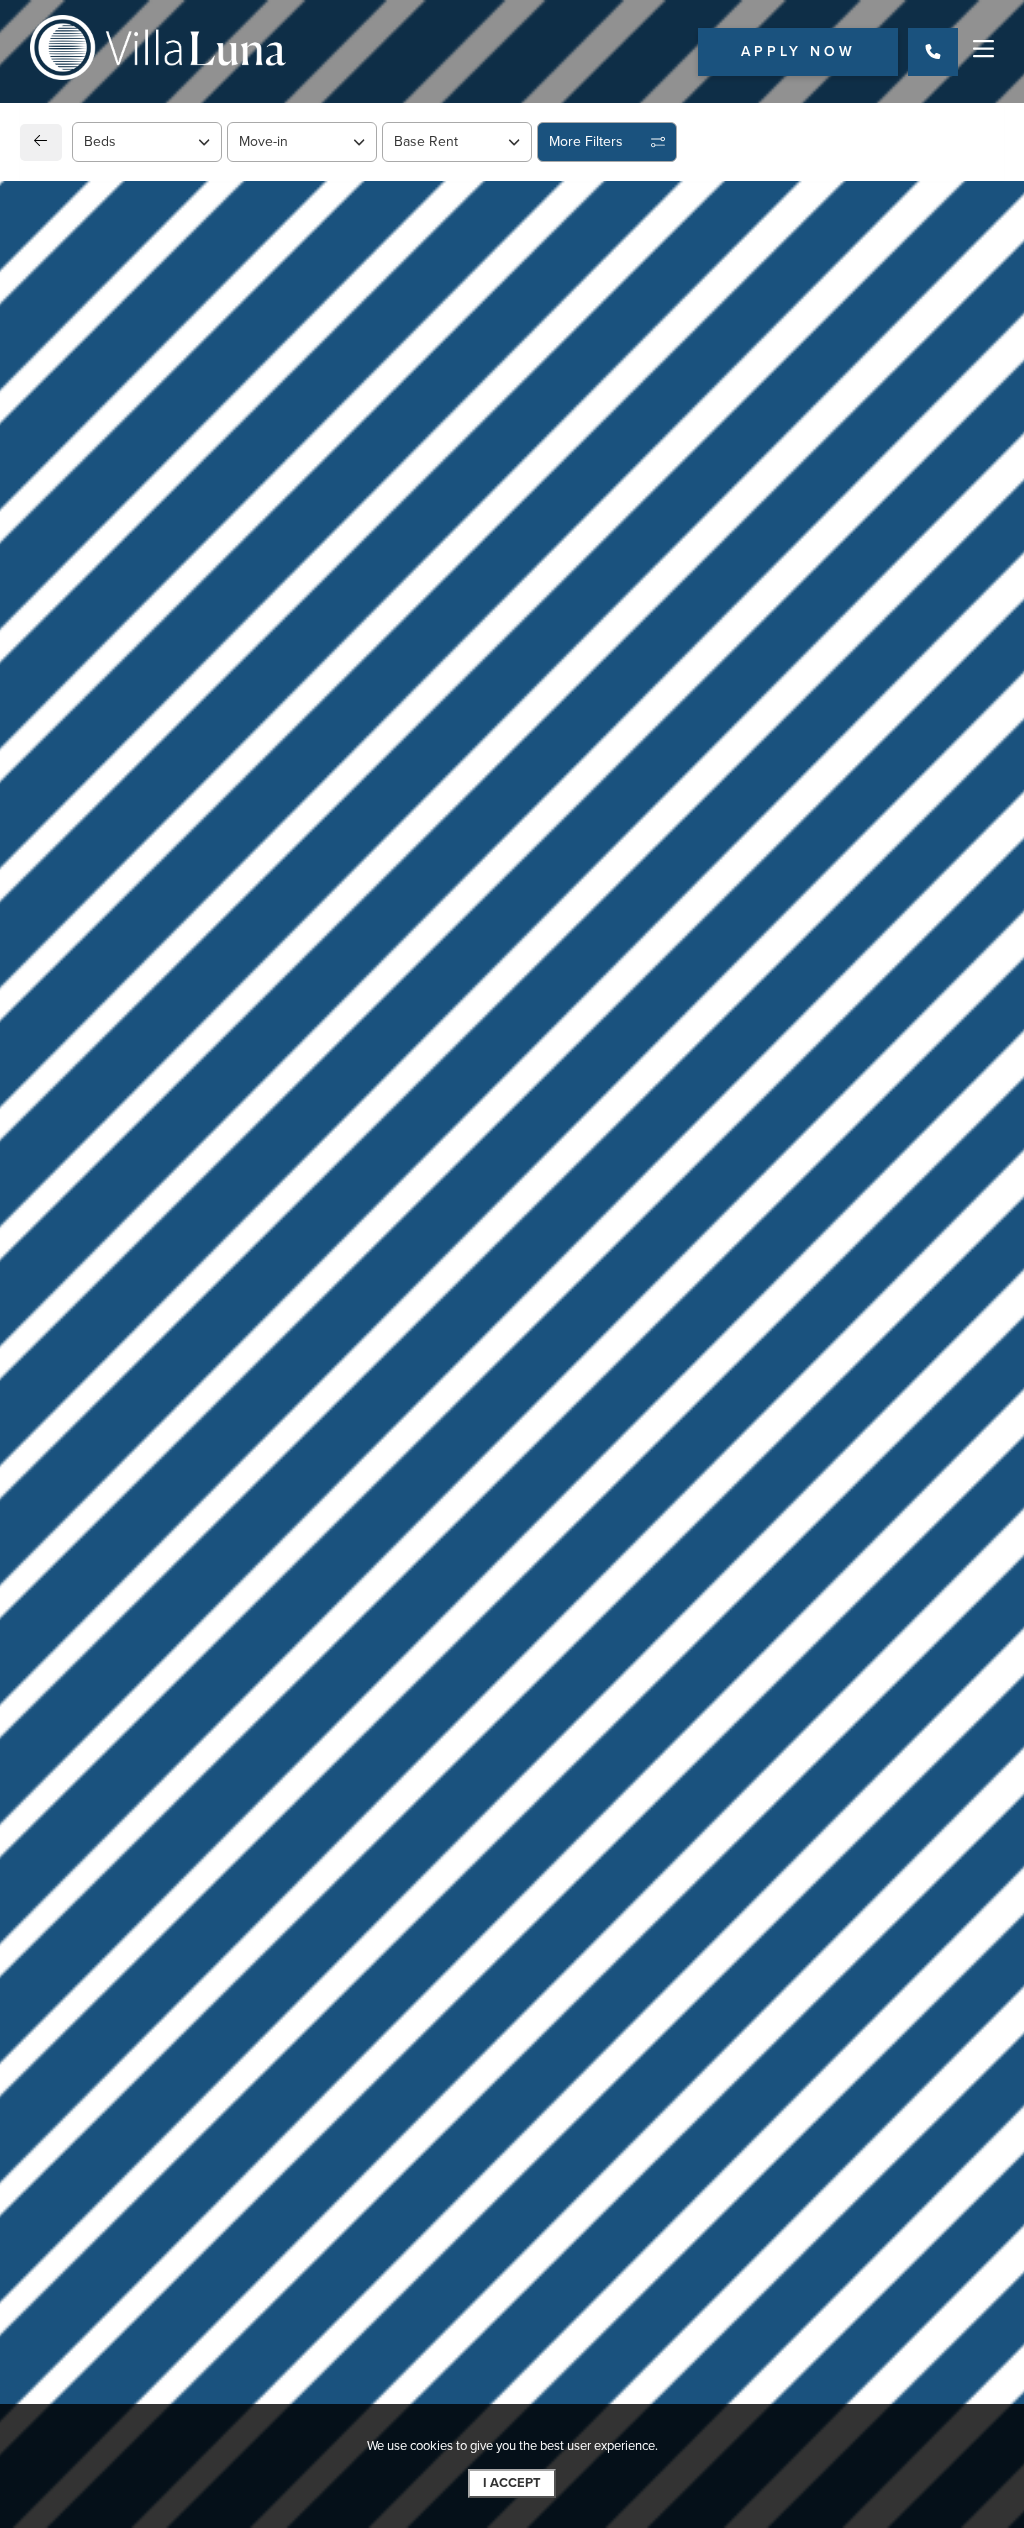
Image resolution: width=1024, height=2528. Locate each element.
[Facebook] (66, 1676)
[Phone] (933, 52)
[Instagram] (98, 1676)
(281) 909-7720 (119, 1626)
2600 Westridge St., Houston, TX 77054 (216, 1576)
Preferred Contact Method (617, 1634)
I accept (512, 2483)
